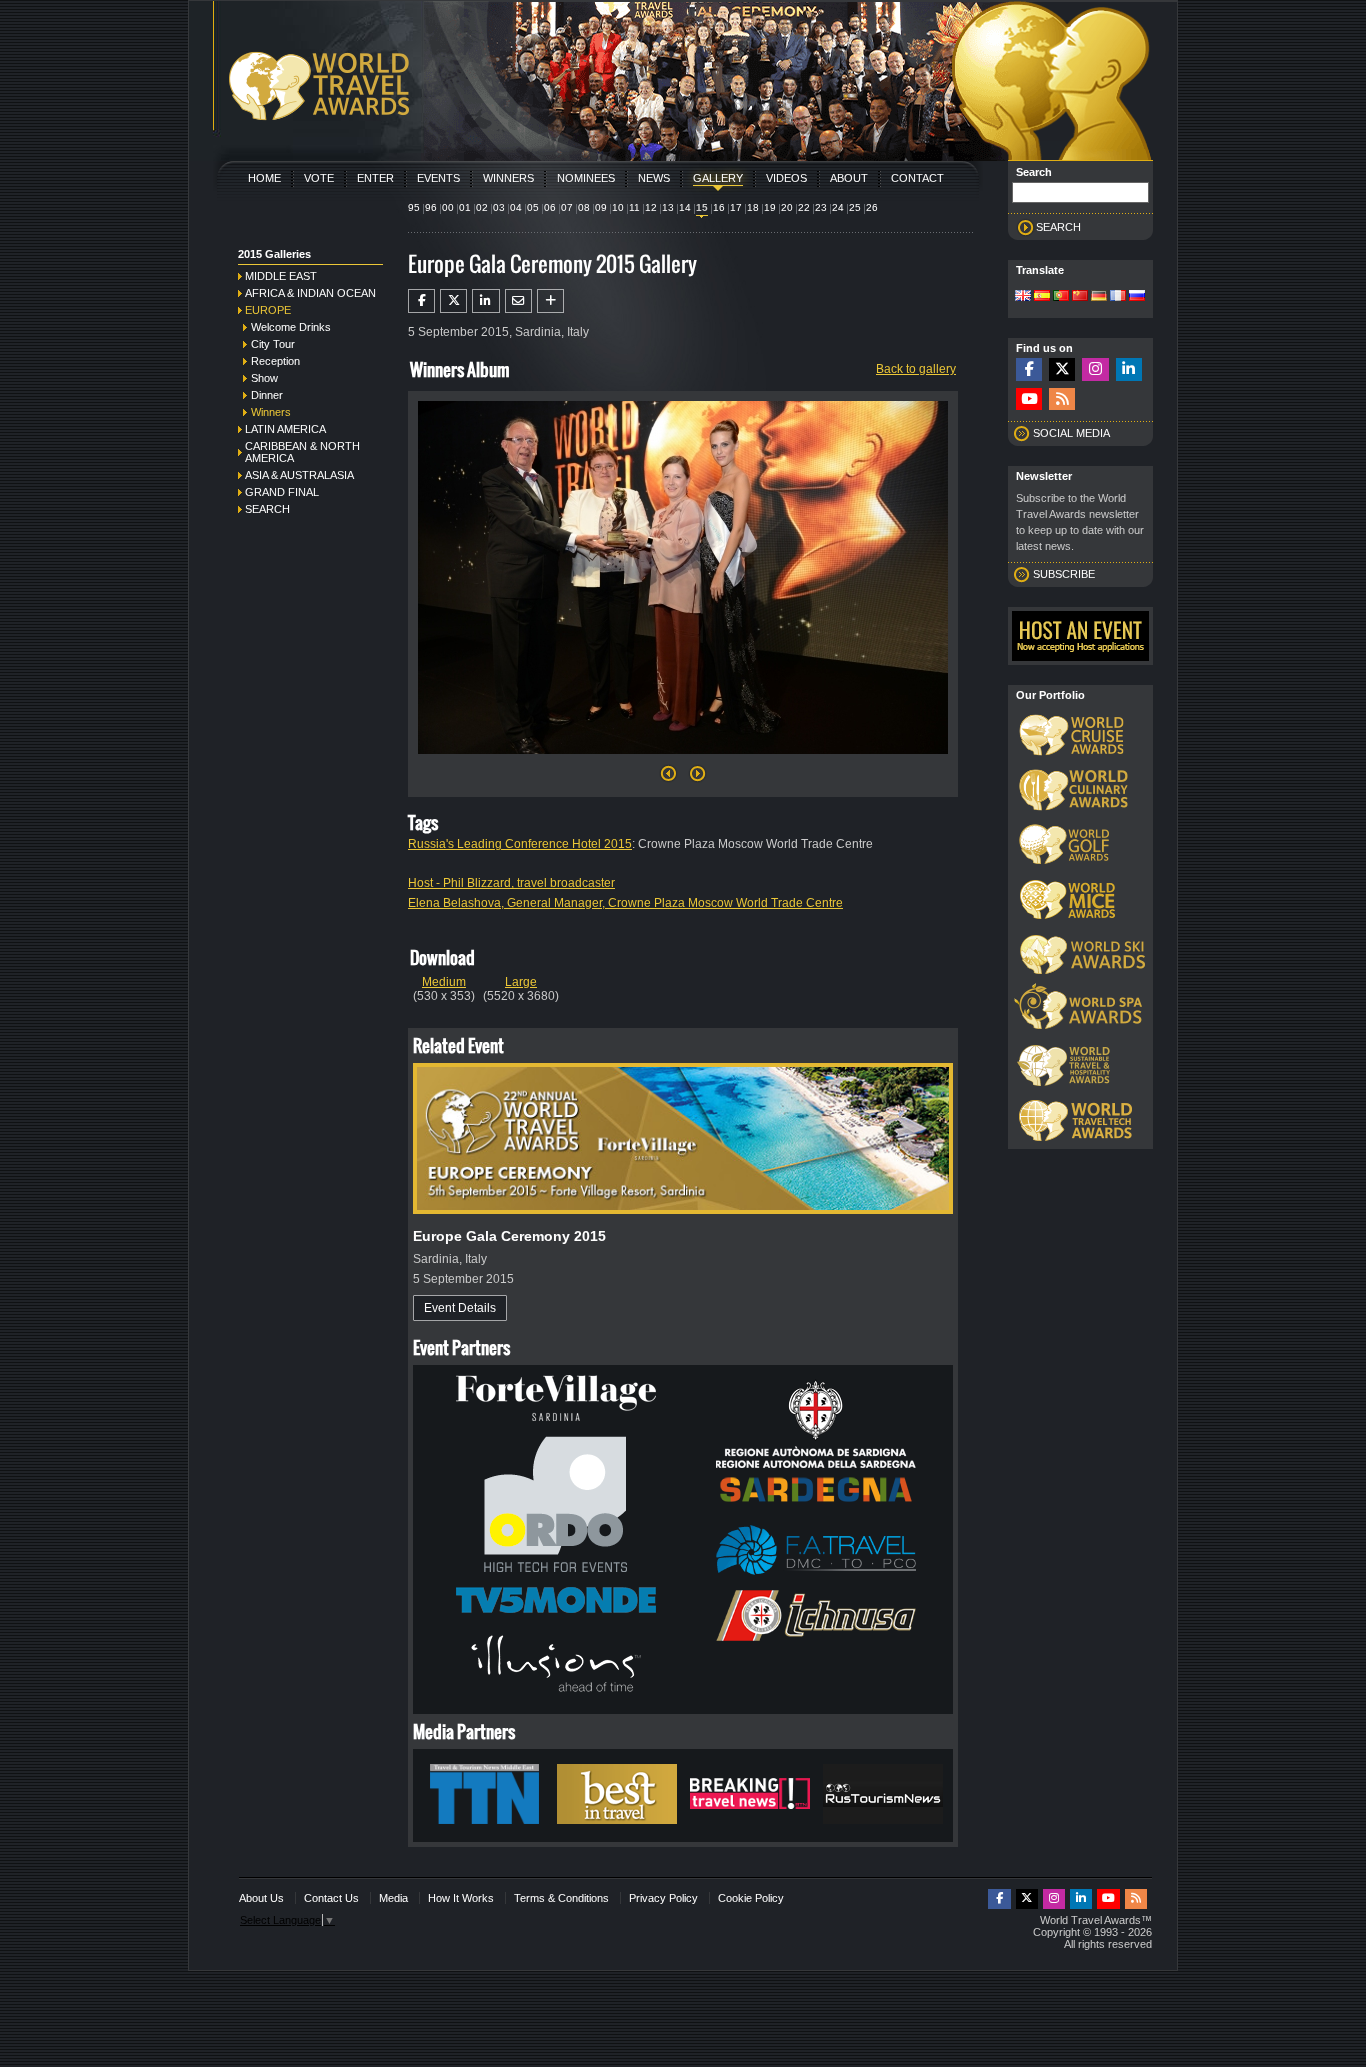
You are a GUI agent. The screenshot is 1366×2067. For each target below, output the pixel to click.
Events (438, 178)
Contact (917, 178)
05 (533, 207)
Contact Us (331, 1898)
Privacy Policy (663, 1898)
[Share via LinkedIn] (485, 301)
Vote (319, 178)
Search (267, 509)
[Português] (1061, 297)
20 (787, 207)
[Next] (683, 760)
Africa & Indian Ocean (310, 293)
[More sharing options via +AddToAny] (550, 301)
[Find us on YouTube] (1029, 399)
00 (448, 207)
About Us (261, 1898)
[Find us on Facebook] (1029, 369)
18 (753, 207)
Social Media (1071, 433)
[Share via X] (453, 301)
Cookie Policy (751, 1898)
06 (550, 207)
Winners (508, 178)
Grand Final (282, 492)
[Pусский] (1137, 297)
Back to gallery (916, 369)
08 (584, 207)
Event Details (460, 1308)
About (849, 178)
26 (872, 207)
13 (668, 207)
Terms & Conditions (561, 1898)
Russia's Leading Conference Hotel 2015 (520, 844)
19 (770, 207)
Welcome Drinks (291, 327)
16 (719, 207)
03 (499, 207)
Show (264, 378)
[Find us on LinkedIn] (1129, 369)
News (654, 178)
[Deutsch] (1099, 297)
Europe (268, 310)
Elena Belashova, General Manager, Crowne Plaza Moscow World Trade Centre (625, 903)
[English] (1023, 297)
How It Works (461, 1898)
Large (521, 982)
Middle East (281, 276)
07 (567, 207)
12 (651, 207)
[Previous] (668, 779)
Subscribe (1064, 574)
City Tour (273, 344)
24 (838, 207)
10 (618, 207)
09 (601, 207)
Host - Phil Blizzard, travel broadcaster (511, 883)
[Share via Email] (518, 301)
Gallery (718, 178)
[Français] (1118, 297)
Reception (275, 361)
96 (431, 207)
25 (855, 207)
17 (736, 207)
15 (702, 207)
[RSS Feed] (1062, 399)
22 (804, 207)
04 (516, 207)
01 (465, 207)
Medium (444, 982)
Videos (786, 178)
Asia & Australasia (299, 475)
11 (634, 207)
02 (482, 207)
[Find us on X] (1062, 369)
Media (393, 1898)
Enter (375, 178)
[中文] (1080, 297)
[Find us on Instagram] (1095, 369)
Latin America (285, 429)
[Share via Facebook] (421, 301)
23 (821, 207)
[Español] (1042, 297)
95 (414, 207)
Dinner (267, 395)
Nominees (586, 178)
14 (685, 207)
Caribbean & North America (302, 452)
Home (264, 178)
